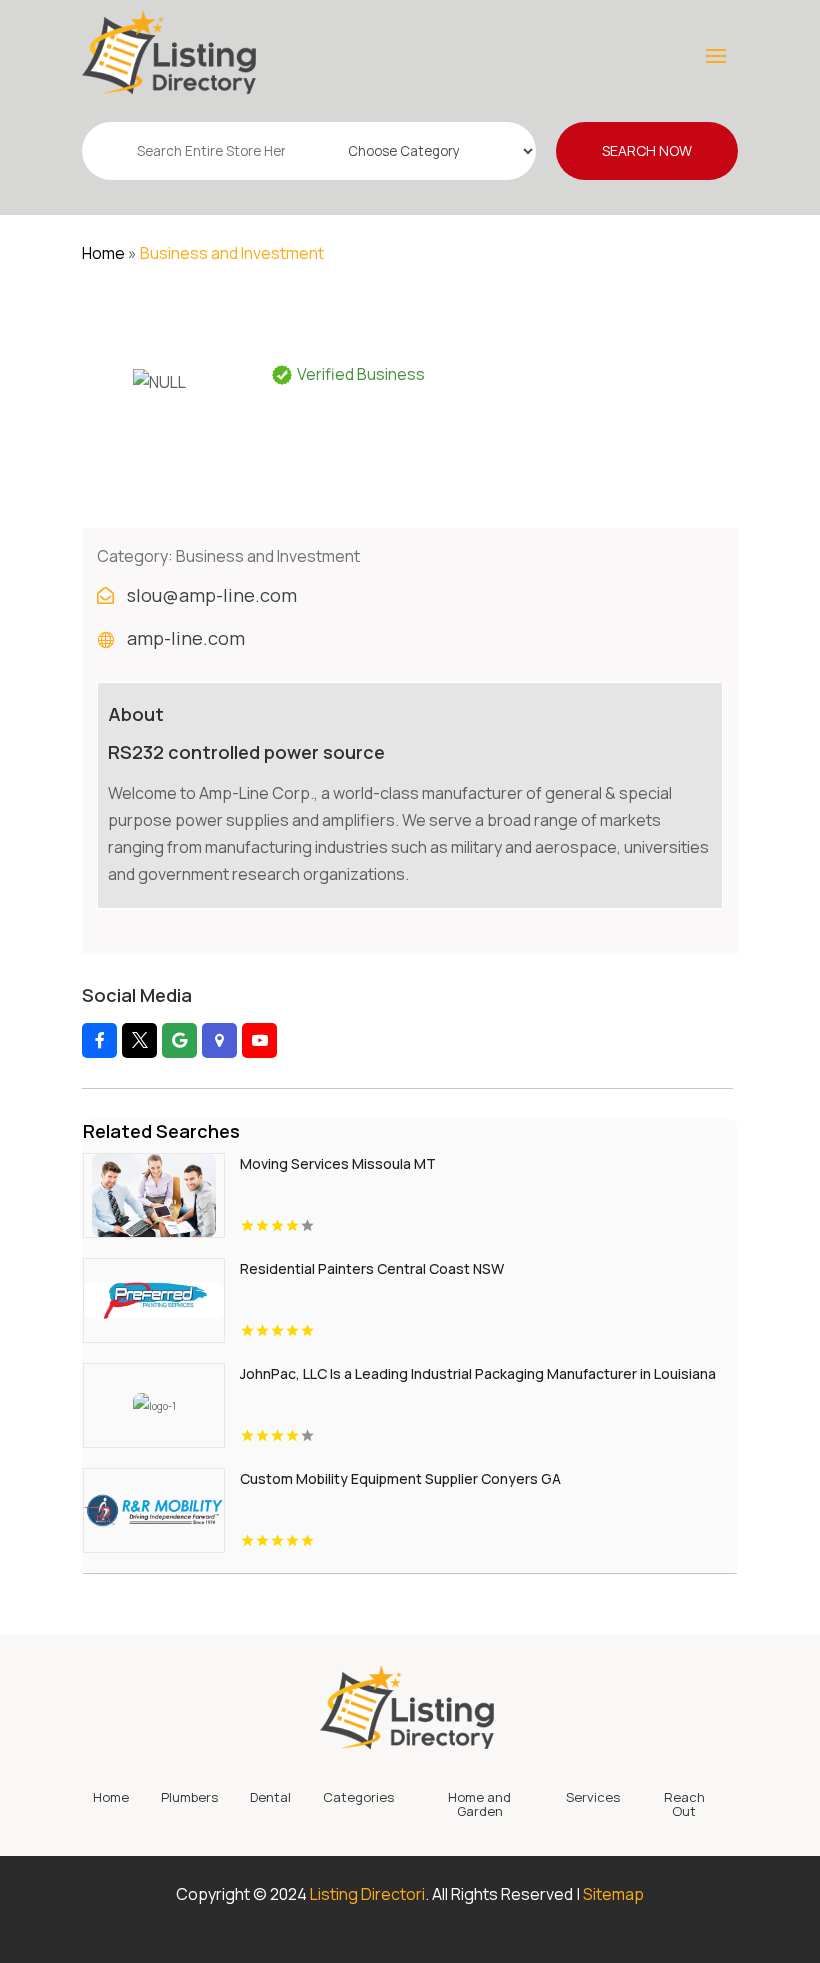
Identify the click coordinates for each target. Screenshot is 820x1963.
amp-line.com (186, 638)
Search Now (647, 150)
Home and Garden (479, 1805)
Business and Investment (232, 253)
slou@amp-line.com (212, 595)
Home (103, 253)
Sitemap (613, 1894)
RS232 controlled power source (246, 752)
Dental (270, 1798)
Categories (358, 1798)
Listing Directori (367, 1894)
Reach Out (684, 1805)
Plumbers (189, 1798)
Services (593, 1798)
